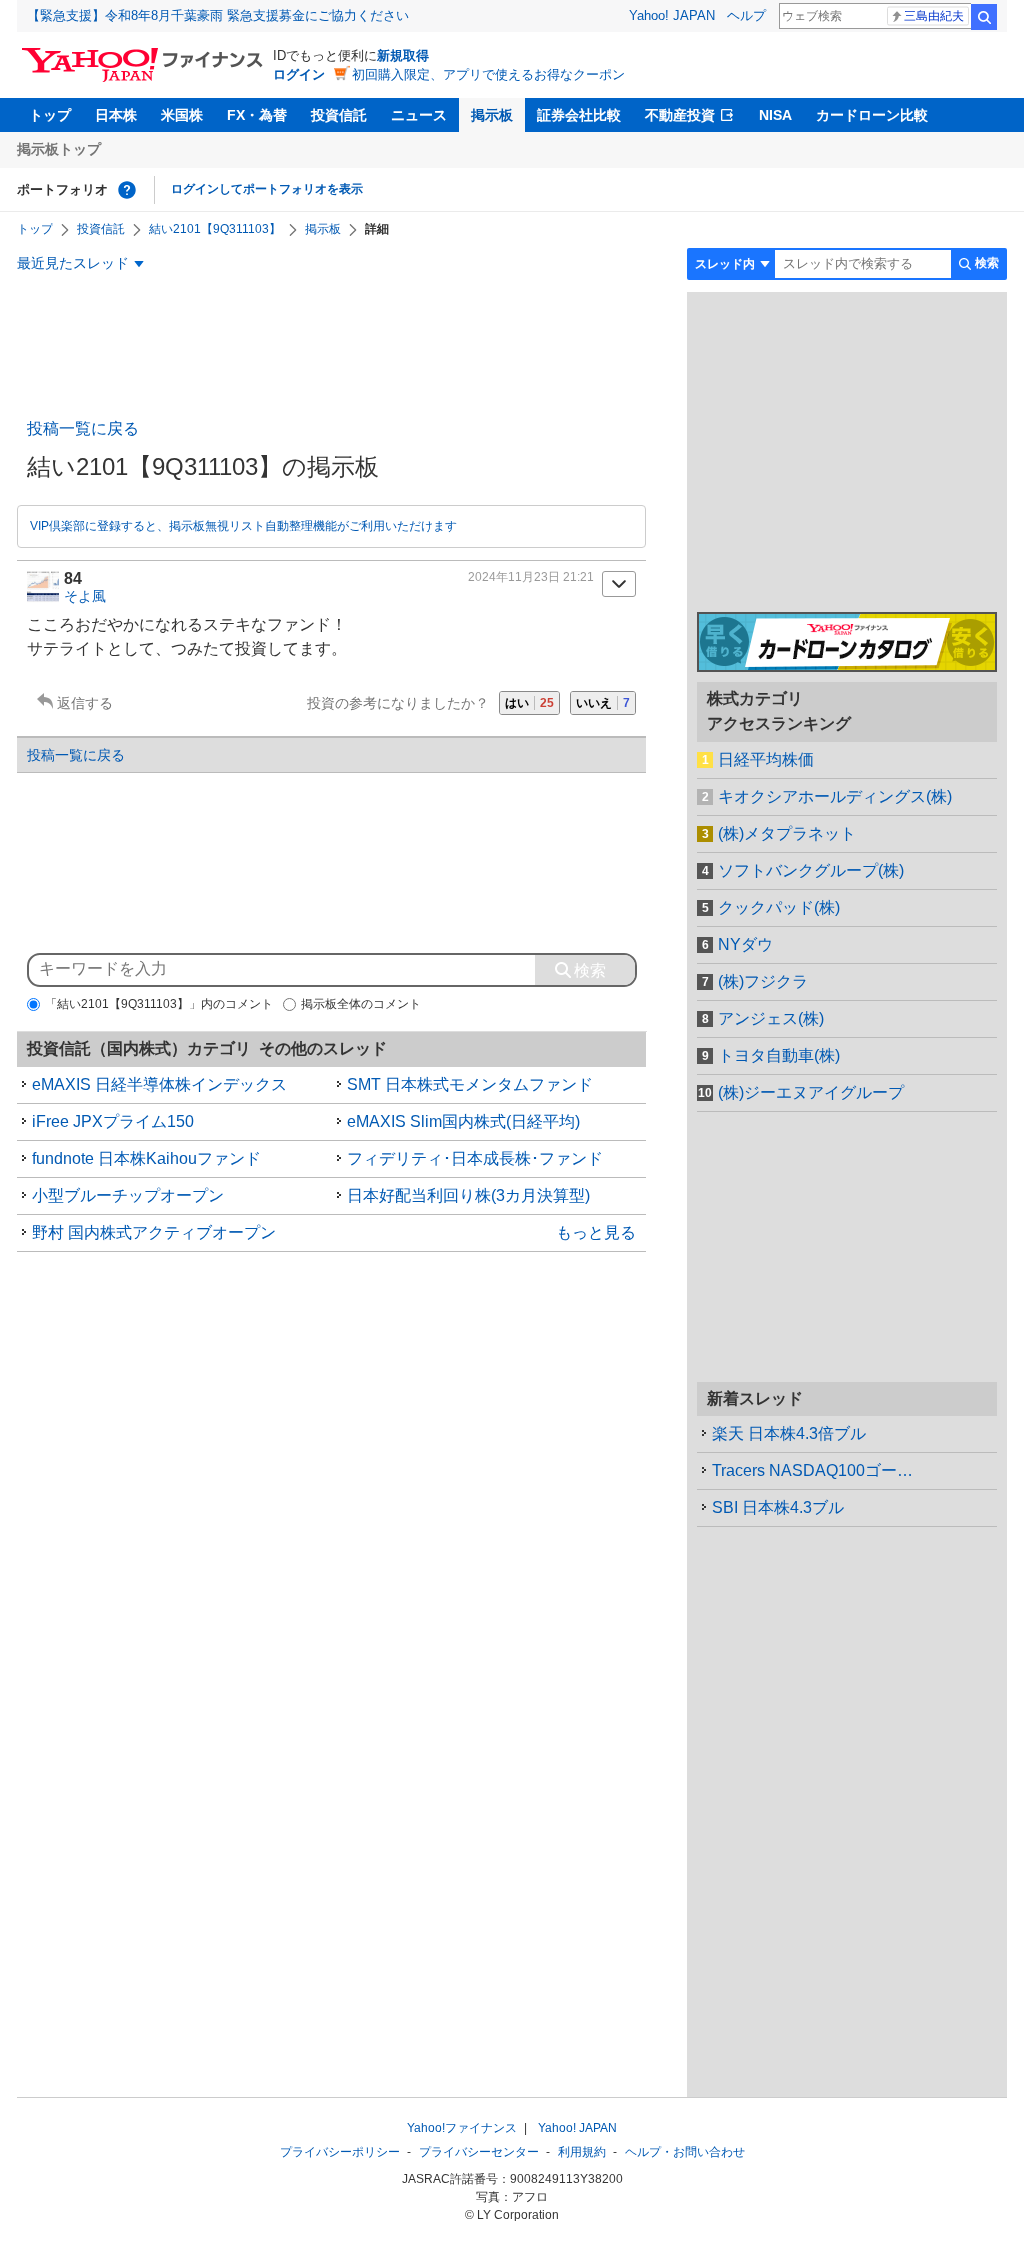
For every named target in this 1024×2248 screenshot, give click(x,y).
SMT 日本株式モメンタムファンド (470, 1084)
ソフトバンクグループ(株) (811, 870)
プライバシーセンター (479, 2152)
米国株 (182, 115)
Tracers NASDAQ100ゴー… (812, 1470)
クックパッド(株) (779, 907)
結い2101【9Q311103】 (215, 229)
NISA (775, 115)
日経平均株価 (766, 759)
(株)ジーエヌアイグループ (811, 1092)
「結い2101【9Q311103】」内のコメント (159, 1004)
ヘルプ (746, 15)
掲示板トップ (59, 149)
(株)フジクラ (763, 981)
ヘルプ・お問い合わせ (685, 2152)
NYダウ (745, 944)
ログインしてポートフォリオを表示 (267, 189)
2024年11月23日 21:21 (531, 577)
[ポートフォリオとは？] (127, 190)
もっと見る (596, 1232)
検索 (984, 17)
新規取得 (403, 55)
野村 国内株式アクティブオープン (154, 1232)
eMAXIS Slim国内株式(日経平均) (463, 1121)
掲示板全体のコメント (361, 1004)
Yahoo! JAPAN (672, 15)
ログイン (299, 74)
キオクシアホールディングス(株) (835, 796)
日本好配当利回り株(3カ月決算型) (468, 1195)
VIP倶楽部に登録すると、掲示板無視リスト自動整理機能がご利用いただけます (243, 526)
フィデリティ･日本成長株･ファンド (475, 1158)
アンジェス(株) (771, 1018)
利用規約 (582, 2152)
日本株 (116, 115)
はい (529, 703)
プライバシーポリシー (340, 2152)
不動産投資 (680, 115)
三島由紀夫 (934, 16)
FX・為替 (257, 115)
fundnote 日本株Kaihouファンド (146, 1158)
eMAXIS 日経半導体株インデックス (159, 1084)
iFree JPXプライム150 (113, 1121)
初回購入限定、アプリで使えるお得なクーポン (488, 74)
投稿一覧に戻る (83, 428)
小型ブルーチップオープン (128, 1195)
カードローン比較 (872, 115)
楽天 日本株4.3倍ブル (789, 1433)
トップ (50, 115)
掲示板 (492, 115)
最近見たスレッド (73, 263)
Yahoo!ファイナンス (462, 2128)
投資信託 (339, 115)
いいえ (603, 703)
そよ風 (85, 596)
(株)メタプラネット (787, 833)
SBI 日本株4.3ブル (778, 1507)
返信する (85, 703)
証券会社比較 (579, 115)
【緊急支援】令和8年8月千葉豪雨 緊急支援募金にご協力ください (218, 15)
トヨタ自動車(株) (779, 1055)
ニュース (419, 115)
